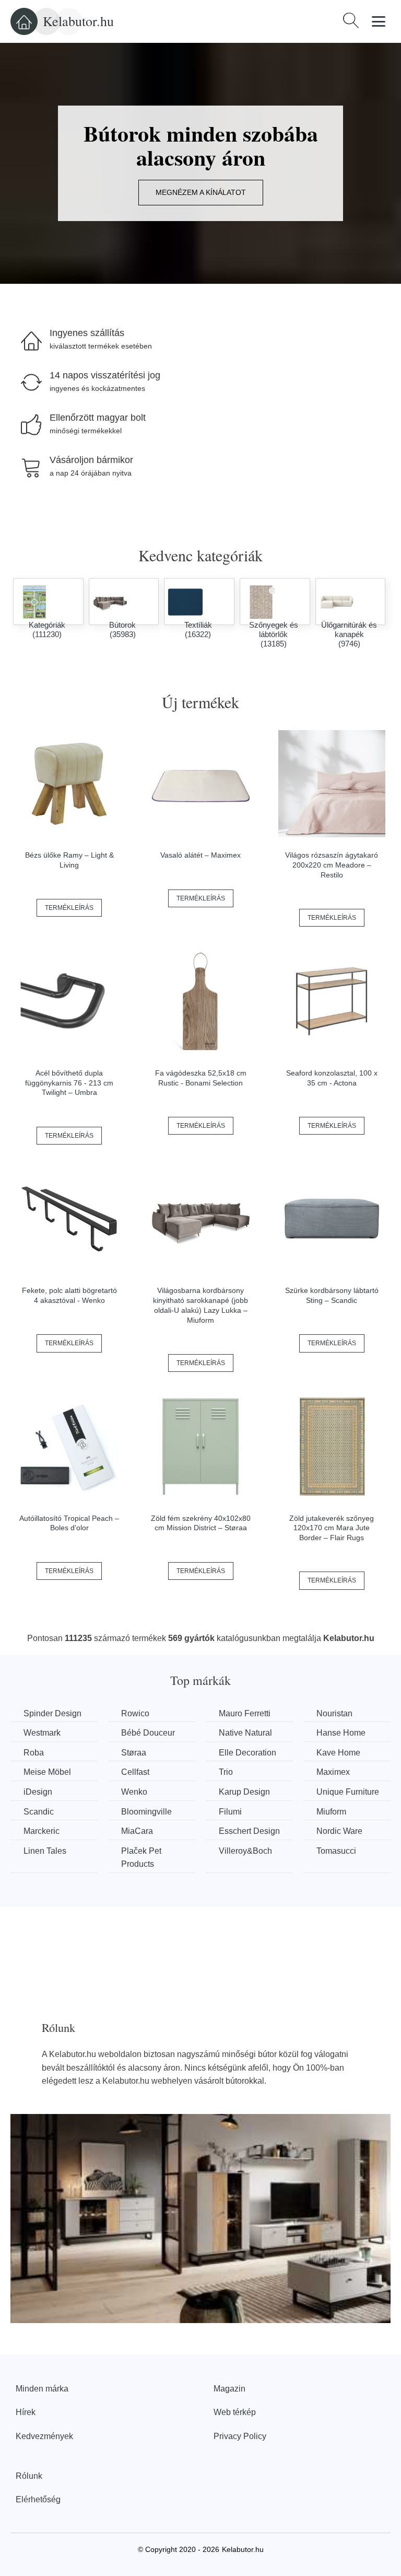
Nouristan (334, 1713)
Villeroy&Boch (245, 1851)
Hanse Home (341, 1733)
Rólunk (29, 2476)
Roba (34, 1753)
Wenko (134, 1792)
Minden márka (42, 2389)
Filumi (230, 1812)
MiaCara (137, 1831)
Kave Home (338, 1753)
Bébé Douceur (148, 1733)
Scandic (39, 1812)
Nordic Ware (339, 1831)
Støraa (134, 1753)
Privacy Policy (240, 2436)
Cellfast (135, 1772)
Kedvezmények (44, 2436)
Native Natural (245, 1733)
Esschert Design (249, 1831)
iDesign (38, 1792)
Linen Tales (45, 1851)
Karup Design (244, 1792)
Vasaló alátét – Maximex (200, 855)
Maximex (333, 1772)
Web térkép (235, 2412)
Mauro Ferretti (245, 1713)
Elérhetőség (38, 2499)
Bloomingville (146, 1812)
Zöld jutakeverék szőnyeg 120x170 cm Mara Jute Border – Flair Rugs (332, 1528)
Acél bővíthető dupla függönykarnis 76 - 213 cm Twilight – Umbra (69, 1083)
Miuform (331, 1812)
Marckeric (42, 1831)
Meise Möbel (47, 1772)
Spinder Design (52, 1713)
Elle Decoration (247, 1753)
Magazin (229, 2389)
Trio (226, 1772)
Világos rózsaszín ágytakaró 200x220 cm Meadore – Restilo (332, 865)
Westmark (42, 1733)
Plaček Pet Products (141, 1858)
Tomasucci (336, 1851)
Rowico (135, 1713)
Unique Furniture (348, 1792)
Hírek (26, 2412)
